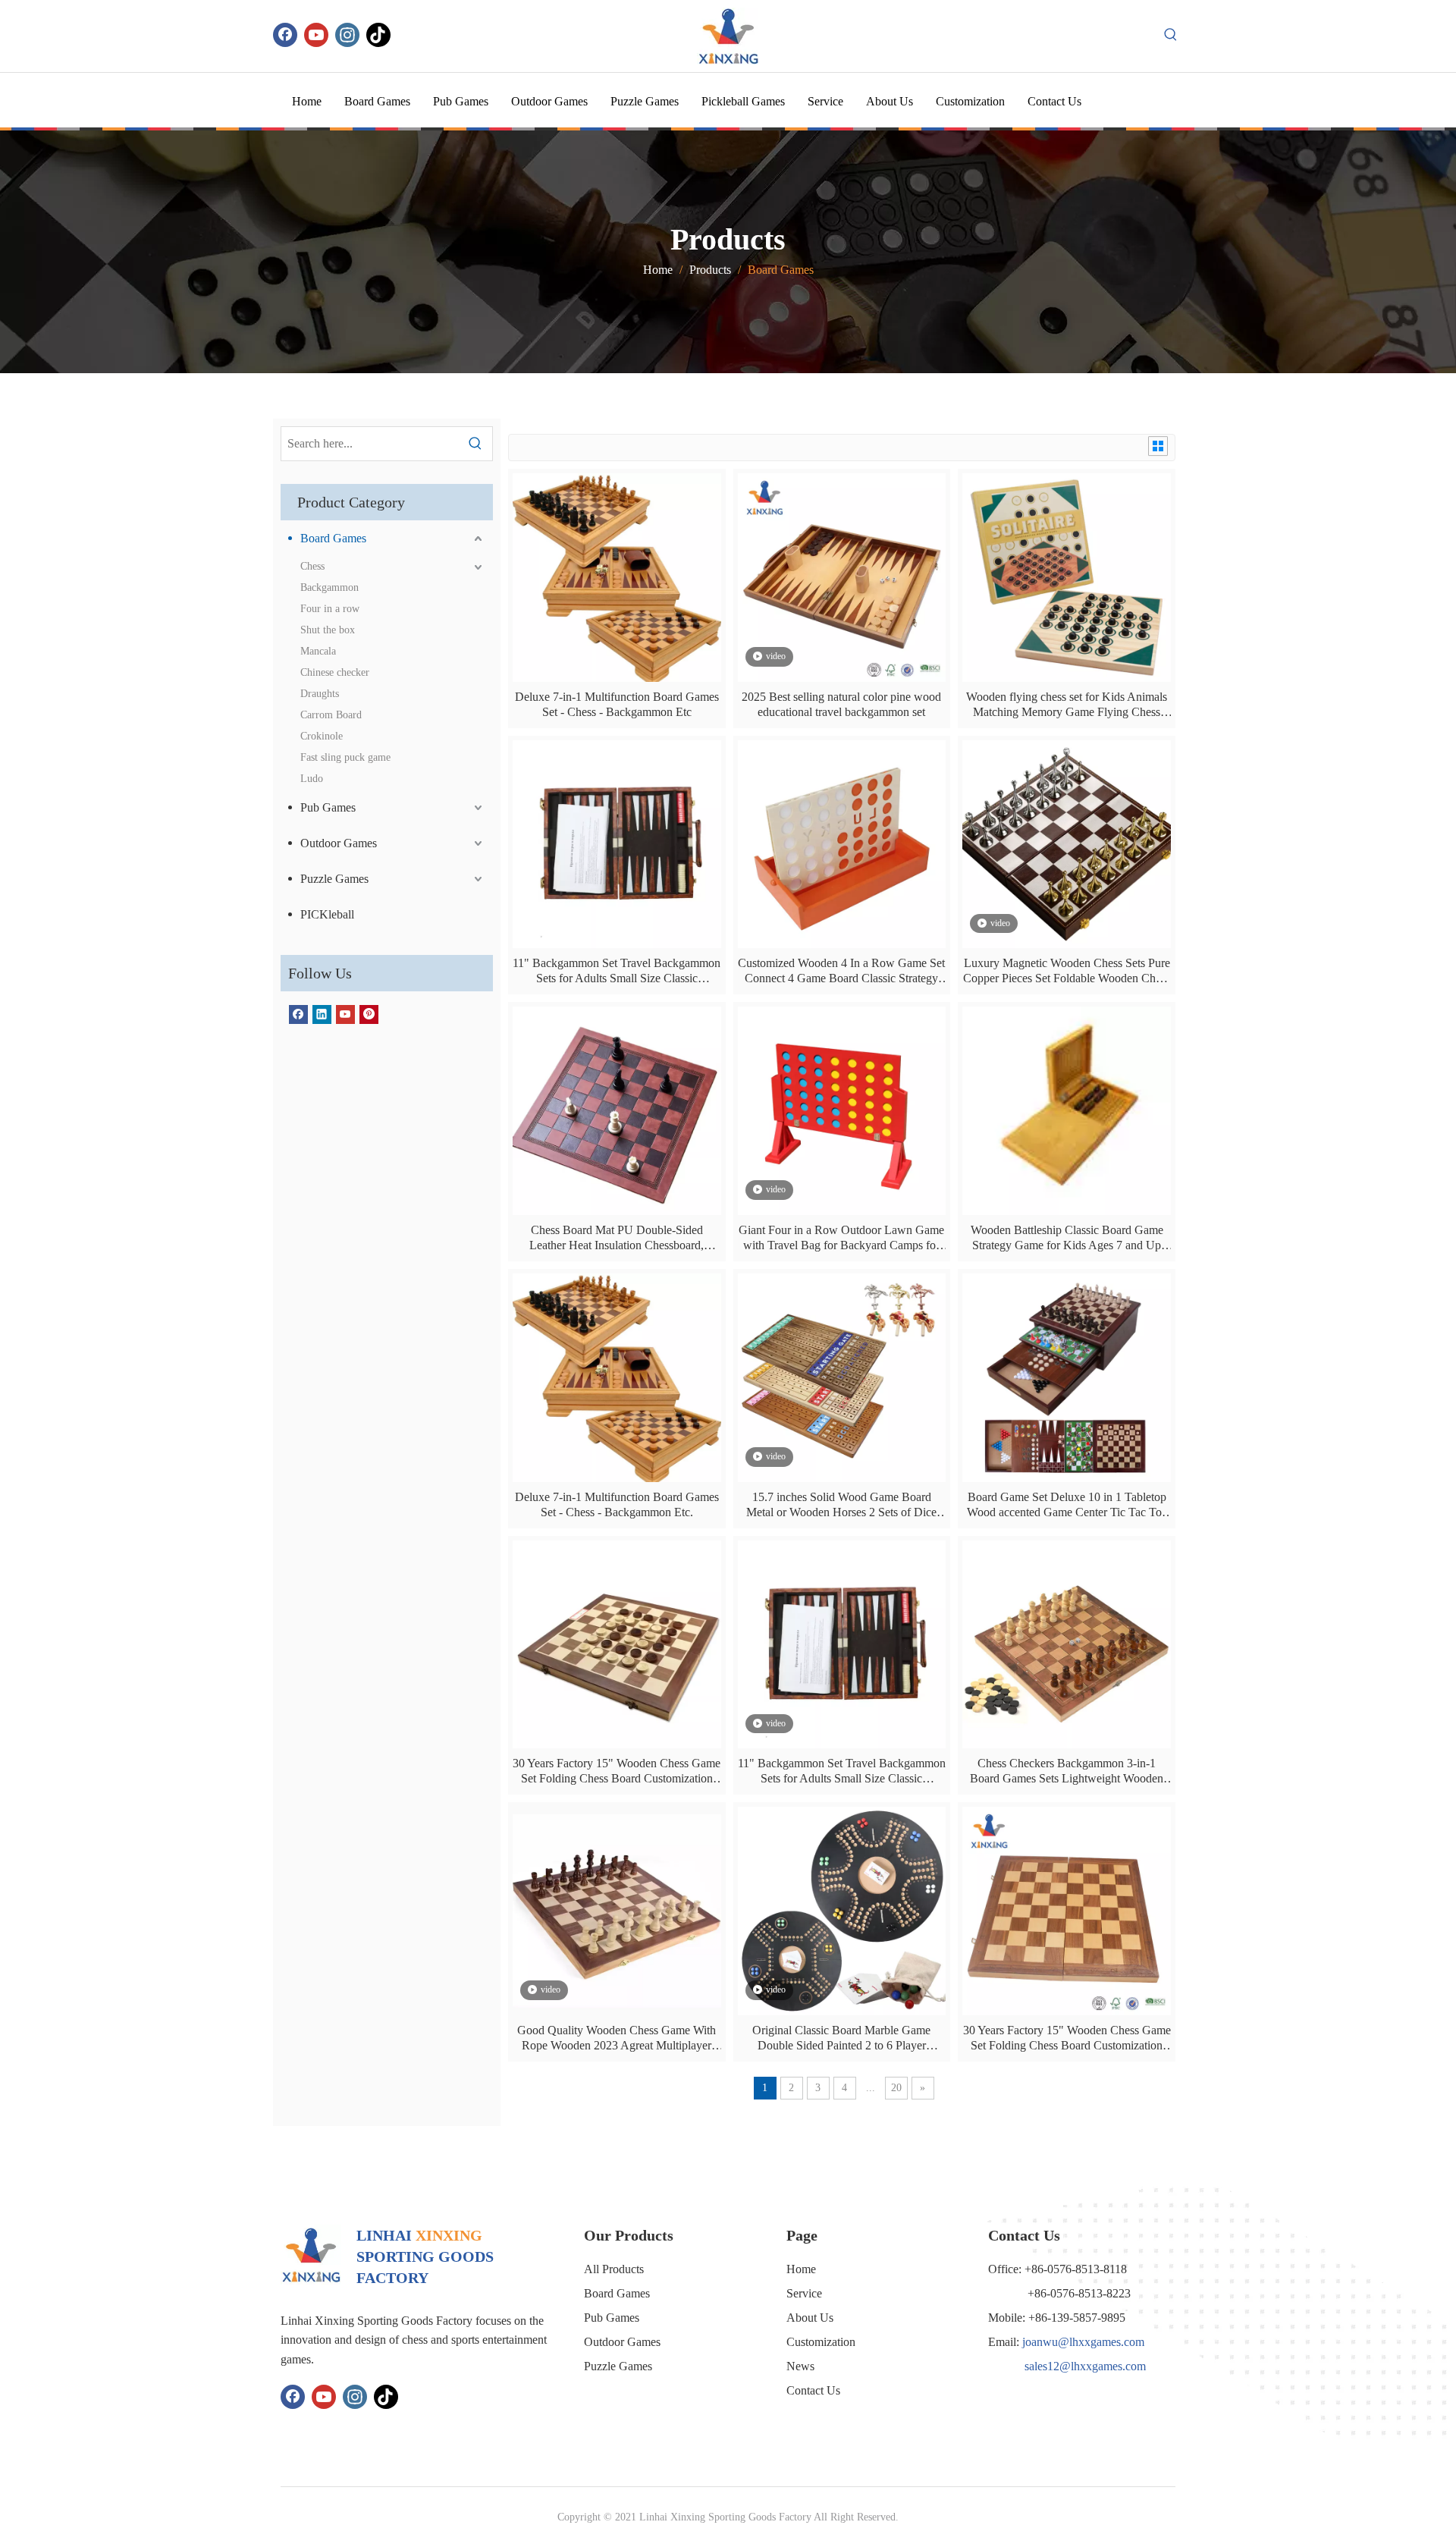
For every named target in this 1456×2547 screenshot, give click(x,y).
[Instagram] (347, 35)
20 (896, 2088)
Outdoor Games (339, 843)
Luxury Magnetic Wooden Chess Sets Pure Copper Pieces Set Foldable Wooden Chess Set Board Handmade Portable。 (1067, 971)
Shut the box (328, 630)
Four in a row (330, 609)
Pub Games (328, 807)
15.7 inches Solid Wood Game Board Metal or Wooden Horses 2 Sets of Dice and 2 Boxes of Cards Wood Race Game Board (841, 1505)
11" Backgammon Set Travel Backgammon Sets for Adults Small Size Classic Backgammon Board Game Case (617, 971)
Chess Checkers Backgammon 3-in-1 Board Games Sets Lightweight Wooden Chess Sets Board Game (1067, 1771)
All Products (614, 2269)
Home (801, 2269)
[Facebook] (285, 35)
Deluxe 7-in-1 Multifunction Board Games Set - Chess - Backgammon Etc (617, 704)
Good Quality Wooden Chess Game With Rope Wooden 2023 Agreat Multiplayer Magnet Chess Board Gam (617, 2038)
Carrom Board (331, 715)
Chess (312, 566)
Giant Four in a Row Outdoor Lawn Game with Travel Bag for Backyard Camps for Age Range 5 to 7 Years (841, 1238)
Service (804, 2293)
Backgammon (329, 587)
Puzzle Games (334, 879)
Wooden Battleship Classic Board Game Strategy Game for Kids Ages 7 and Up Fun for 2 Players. (1067, 1238)
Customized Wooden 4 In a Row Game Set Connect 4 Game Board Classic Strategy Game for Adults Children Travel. (841, 971)
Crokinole (322, 736)
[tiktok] (378, 35)
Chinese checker (335, 672)
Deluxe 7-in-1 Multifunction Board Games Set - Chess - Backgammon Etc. (617, 1504)
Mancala (318, 651)
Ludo (312, 779)
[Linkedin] (322, 1014)
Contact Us (813, 2390)
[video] (842, 576)
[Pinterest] (369, 1014)
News (800, 2366)
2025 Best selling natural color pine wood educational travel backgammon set (841, 704)
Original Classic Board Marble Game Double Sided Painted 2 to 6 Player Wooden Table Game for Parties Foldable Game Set (841, 2038)
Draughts (320, 694)
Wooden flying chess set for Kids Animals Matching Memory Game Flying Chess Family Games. (1067, 705)
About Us (810, 2318)
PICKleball (327, 914)
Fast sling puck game (345, 757)
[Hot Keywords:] (1171, 35)
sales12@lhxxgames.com (1085, 2366)
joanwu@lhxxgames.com (1083, 2342)
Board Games (333, 538)
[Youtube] (316, 35)
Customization (821, 2342)
